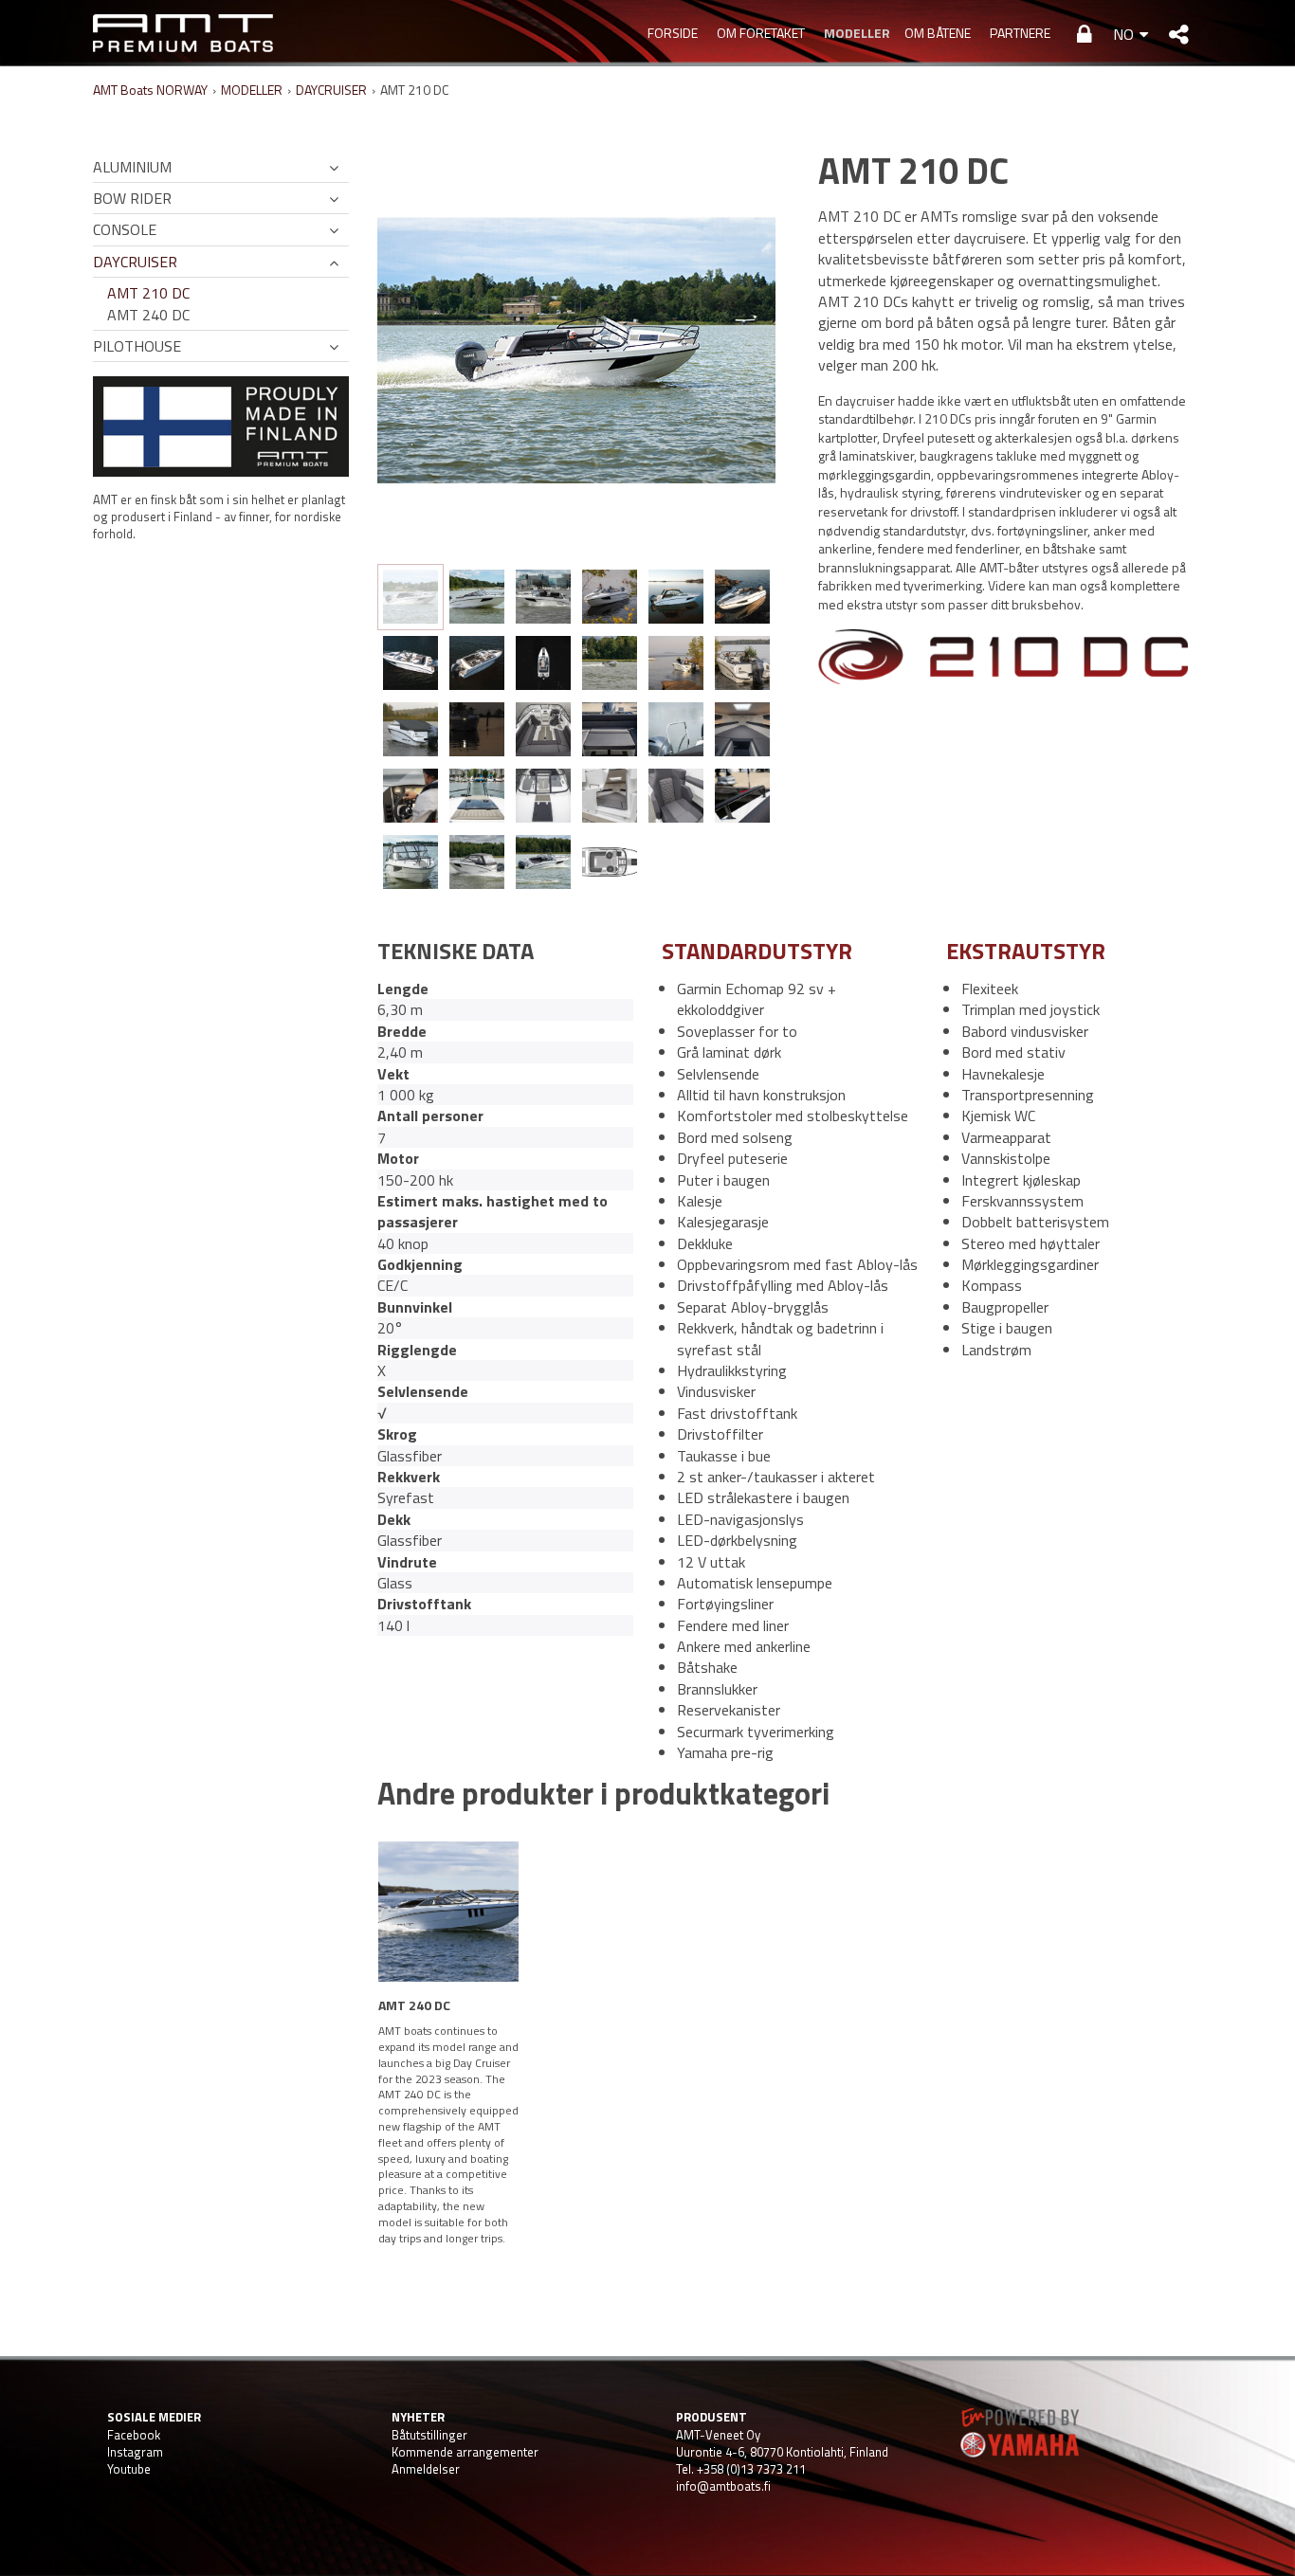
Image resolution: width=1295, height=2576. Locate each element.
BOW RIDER (132, 198)
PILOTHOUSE (137, 346)
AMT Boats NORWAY (150, 90)
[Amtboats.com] (183, 33)
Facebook (134, 2435)
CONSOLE (125, 229)
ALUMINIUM (132, 167)
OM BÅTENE (938, 33)
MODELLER (855, 33)
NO (1123, 34)
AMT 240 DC (148, 315)
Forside (673, 33)
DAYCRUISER (331, 90)
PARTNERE (1020, 33)
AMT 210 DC (148, 293)
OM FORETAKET (761, 33)
